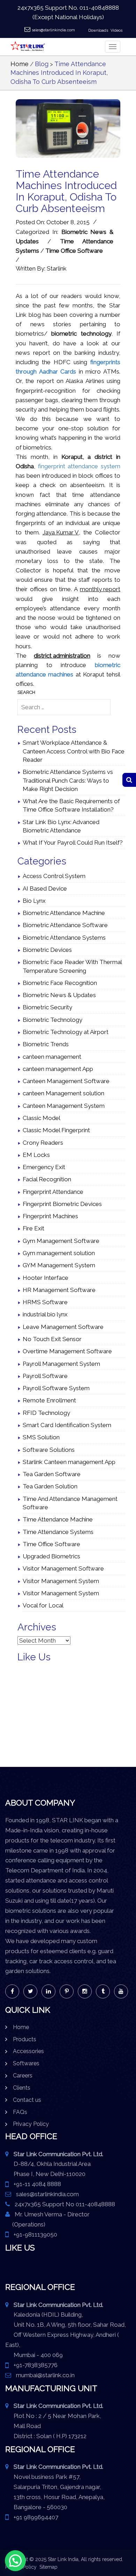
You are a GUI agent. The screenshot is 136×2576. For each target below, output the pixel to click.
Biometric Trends (46, 1044)
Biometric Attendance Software (65, 925)
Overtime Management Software (67, 1351)
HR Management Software (59, 1290)
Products (25, 2039)
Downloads (98, 30)
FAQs (20, 2112)
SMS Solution (41, 1437)
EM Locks (36, 1155)
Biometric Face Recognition (60, 983)
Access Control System (54, 876)
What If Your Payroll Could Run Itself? (73, 843)
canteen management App (58, 1069)
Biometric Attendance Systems (64, 938)
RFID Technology (46, 1413)
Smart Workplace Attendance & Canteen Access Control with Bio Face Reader (74, 751)
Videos (116, 30)
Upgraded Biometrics (51, 1556)
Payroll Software (45, 1376)
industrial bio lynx (45, 1314)
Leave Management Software (63, 1327)
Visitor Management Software (63, 1568)
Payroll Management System (61, 1364)
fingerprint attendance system (79, 466)
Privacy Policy (31, 2124)
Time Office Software (74, 251)
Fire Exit (33, 1228)
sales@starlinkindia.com (53, 30)
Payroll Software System (56, 1388)
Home (20, 64)
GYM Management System (59, 1265)
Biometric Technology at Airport (66, 1032)
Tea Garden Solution (50, 1486)
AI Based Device (45, 888)
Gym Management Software (61, 1241)
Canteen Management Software (66, 1081)
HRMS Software (45, 1302)
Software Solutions (49, 1450)
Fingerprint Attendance (53, 1192)
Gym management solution (59, 1253)
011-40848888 (99, 8)
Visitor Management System (61, 1581)
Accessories (28, 2051)
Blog (42, 64)
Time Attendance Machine (58, 1519)
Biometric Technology (52, 1020)
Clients (22, 2088)
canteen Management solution (63, 1093)
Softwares (26, 2063)
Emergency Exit (44, 1167)
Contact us (27, 2100)
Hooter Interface (46, 1278)
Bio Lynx (34, 901)
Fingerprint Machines (50, 1216)
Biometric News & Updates (59, 995)
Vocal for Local (43, 1605)
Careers (23, 2076)
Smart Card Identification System (67, 1425)
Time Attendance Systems (58, 1532)
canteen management (52, 1057)
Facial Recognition (47, 1179)
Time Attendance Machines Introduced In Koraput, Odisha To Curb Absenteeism (59, 73)
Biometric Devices (47, 950)
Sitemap (48, 2567)
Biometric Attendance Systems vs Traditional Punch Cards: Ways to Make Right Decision (68, 780)
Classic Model (41, 1118)
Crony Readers (43, 1143)
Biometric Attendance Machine (64, 913)
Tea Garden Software (52, 1474)
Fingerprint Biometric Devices (62, 1204)
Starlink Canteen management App (69, 1462)
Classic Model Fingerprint (56, 1130)
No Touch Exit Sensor (52, 1339)
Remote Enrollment (49, 1400)
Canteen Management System (64, 1106)
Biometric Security (47, 1007)
